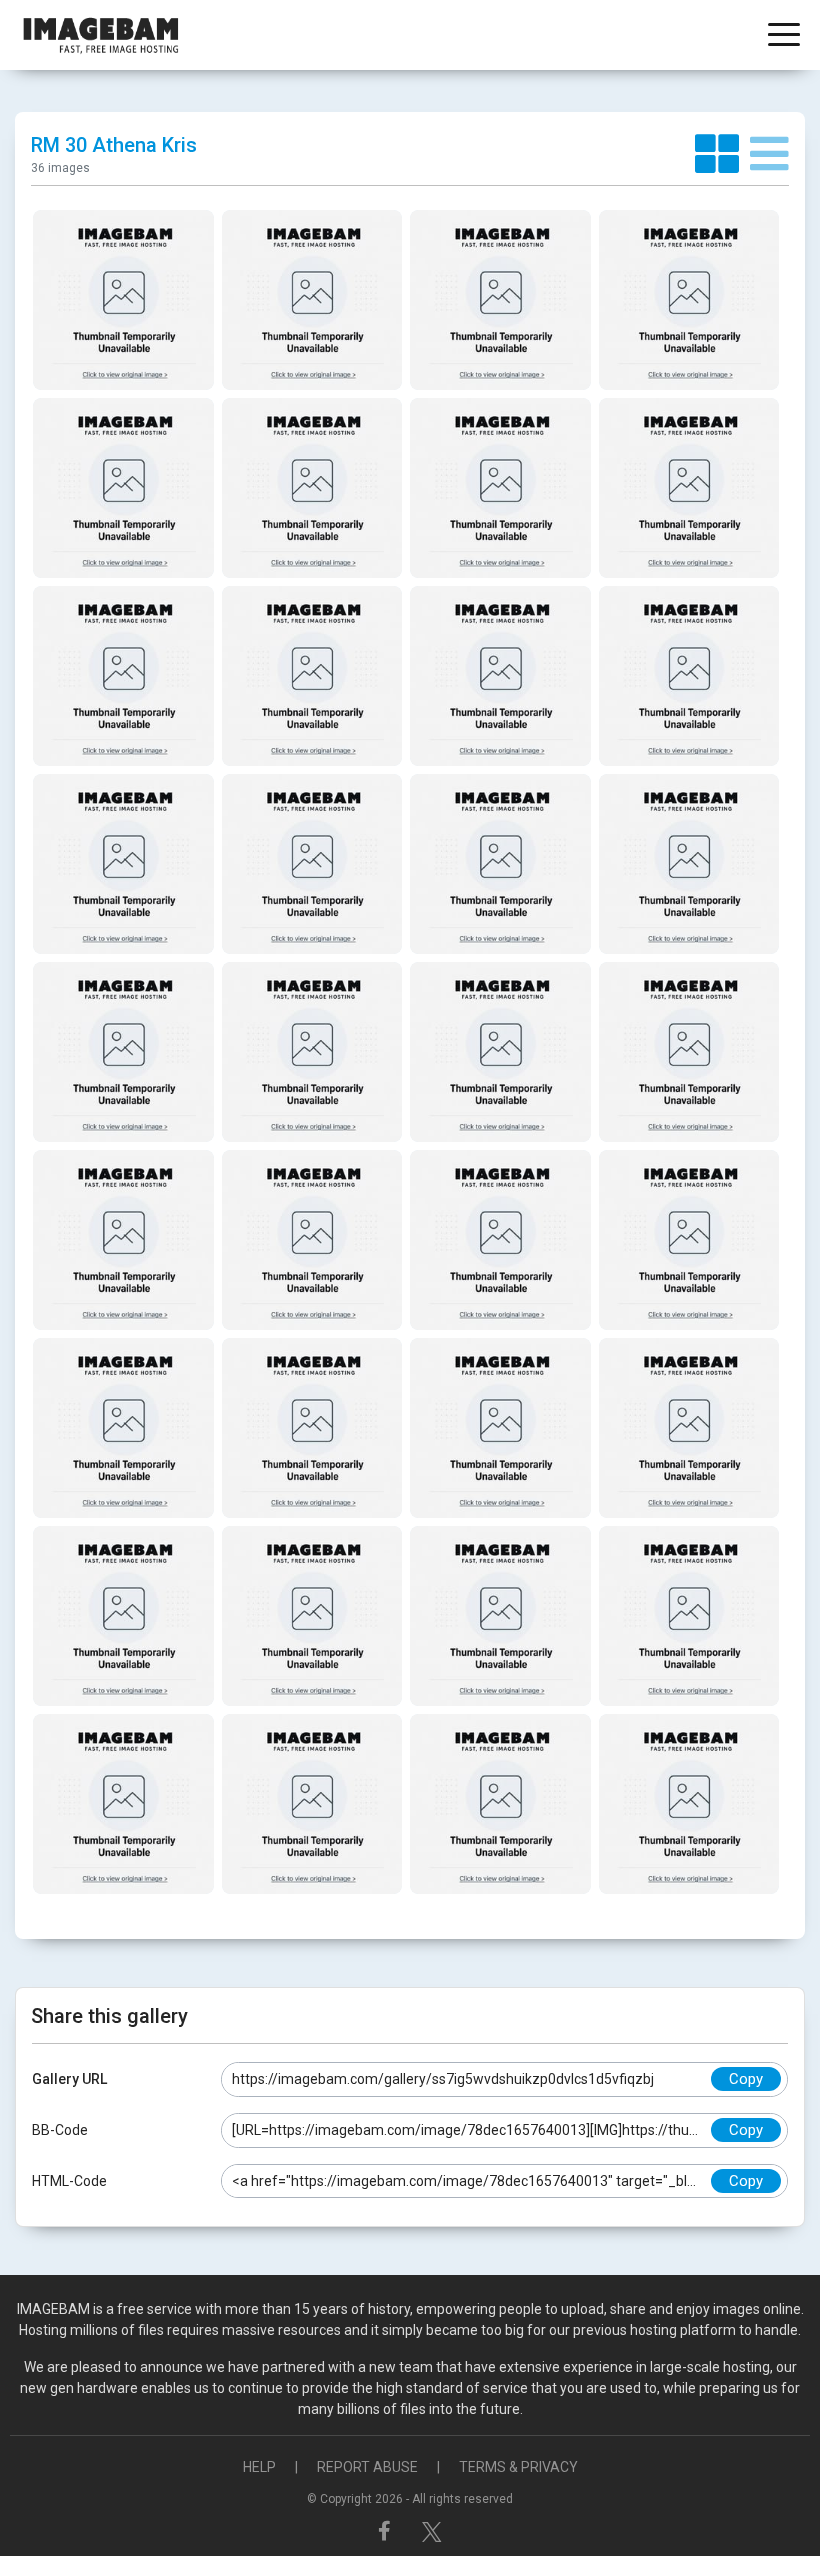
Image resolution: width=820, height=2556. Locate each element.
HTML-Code (69, 2181)
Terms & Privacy (518, 2467)
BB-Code (60, 2130)
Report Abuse (367, 2467)
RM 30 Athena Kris (114, 145)
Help (259, 2467)
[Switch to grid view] (722, 155)
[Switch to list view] (769, 155)
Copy (746, 2079)
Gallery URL (69, 2079)
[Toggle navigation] (784, 36)
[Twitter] (432, 2531)
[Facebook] (387, 2531)
